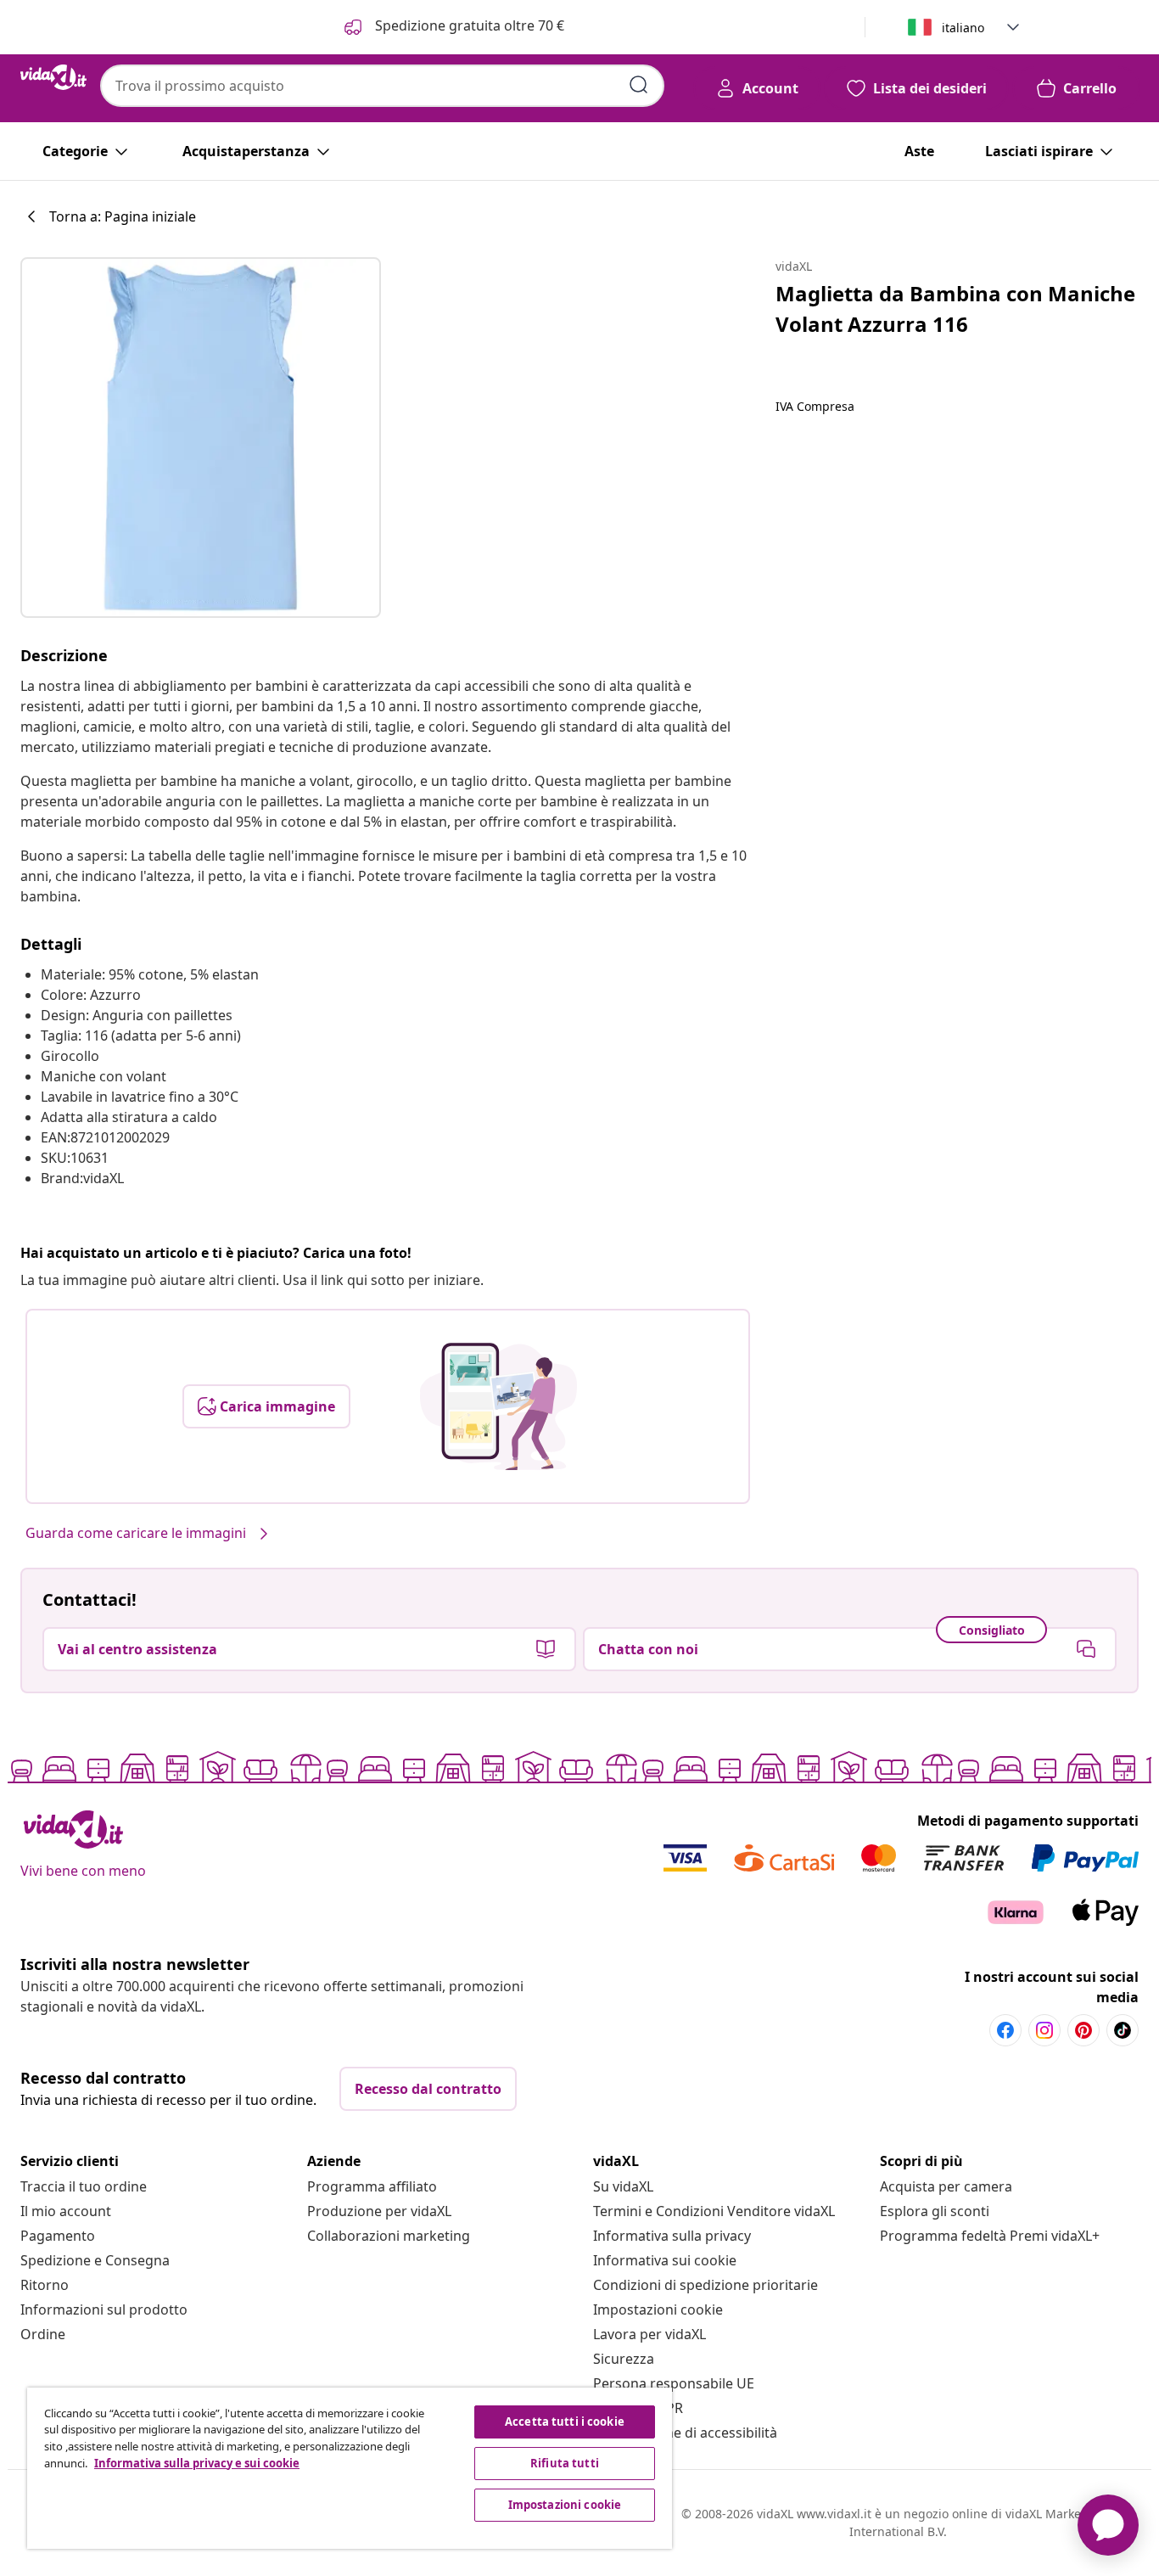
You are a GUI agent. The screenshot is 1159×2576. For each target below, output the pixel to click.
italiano (963, 28)
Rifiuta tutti (565, 2463)
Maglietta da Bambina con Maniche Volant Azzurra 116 (955, 309)
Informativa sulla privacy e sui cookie (197, 2463)
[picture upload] (498, 1406)
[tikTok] (1123, 2030)
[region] (350, 2468)
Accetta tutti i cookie (565, 2422)
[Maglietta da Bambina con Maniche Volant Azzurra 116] (201, 438)
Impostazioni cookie (658, 2309)
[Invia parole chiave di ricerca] (639, 85)
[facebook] (1005, 2030)
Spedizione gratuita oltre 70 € (468, 25)
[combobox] (382, 86)
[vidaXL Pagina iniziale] (53, 77)
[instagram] (1044, 2030)
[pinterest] (1083, 2030)
